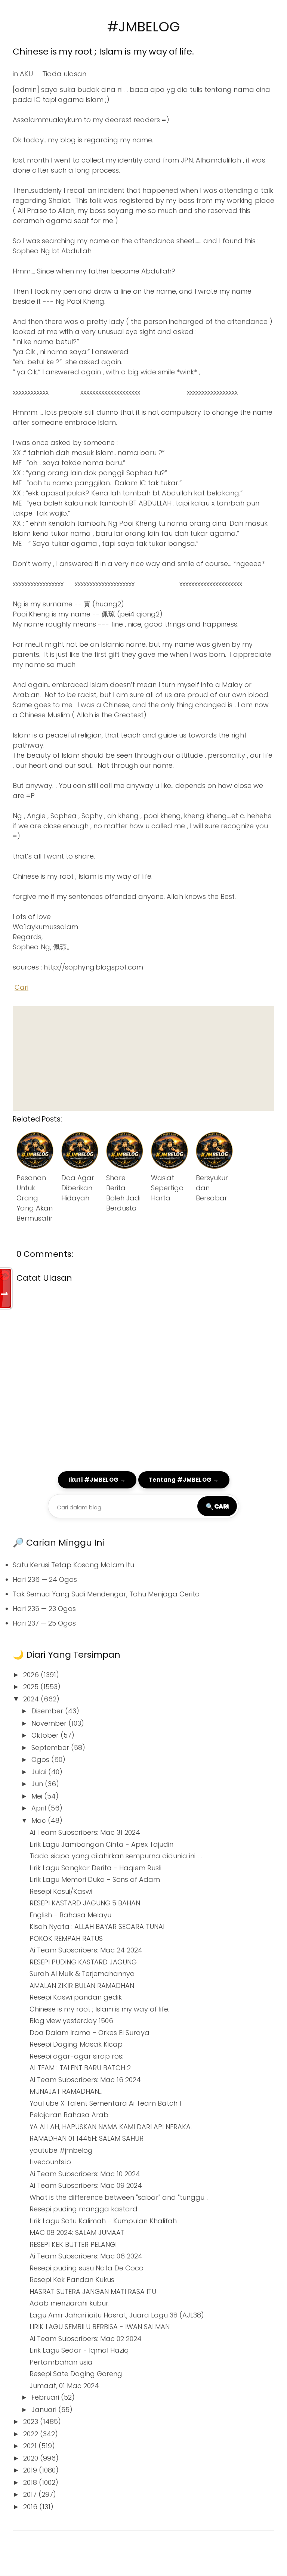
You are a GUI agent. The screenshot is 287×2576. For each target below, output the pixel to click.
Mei (38, 1796)
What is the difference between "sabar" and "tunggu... (119, 2197)
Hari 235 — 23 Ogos (44, 1609)
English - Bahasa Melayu (70, 1915)
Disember (48, 1711)
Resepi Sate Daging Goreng (76, 2374)
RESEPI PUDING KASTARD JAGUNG (83, 1962)
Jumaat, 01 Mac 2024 (64, 2386)
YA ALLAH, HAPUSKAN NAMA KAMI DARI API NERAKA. (111, 2127)
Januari (45, 2410)
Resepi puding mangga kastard (84, 2209)
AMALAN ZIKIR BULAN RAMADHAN (82, 1986)
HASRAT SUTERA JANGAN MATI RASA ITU (93, 2292)
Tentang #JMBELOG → (184, 1480)
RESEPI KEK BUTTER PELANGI (73, 2244)
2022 (32, 2434)
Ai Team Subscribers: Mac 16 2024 (85, 2080)
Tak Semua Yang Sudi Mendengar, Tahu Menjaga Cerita (106, 1594)
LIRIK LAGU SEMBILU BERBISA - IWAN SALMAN (100, 2327)
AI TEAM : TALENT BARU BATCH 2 (80, 2068)
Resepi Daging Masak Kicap (76, 2044)
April (40, 1808)
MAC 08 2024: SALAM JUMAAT (77, 2232)
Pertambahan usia (61, 2362)
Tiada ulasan (64, 74)
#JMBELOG (144, 27)
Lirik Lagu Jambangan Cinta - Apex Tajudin (101, 1844)
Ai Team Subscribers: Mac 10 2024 (85, 2174)
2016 (31, 2507)
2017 (31, 2494)
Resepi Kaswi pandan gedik (76, 1997)
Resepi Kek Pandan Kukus (72, 2280)
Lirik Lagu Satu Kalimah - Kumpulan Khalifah (103, 2221)
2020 (32, 2458)
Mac (40, 1820)
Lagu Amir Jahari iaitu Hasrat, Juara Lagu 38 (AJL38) (117, 2315)
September (51, 1748)
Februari (46, 2397)
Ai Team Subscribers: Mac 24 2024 (86, 1950)
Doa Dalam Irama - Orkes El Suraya (90, 2033)
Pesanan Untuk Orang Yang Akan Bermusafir (35, 1198)
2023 (32, 2422)
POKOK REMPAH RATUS (66, 1938)
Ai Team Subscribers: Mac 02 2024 (86, 2339)
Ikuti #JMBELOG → (97, 1480)
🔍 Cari (217, 1506)
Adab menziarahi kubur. (70, 2303)
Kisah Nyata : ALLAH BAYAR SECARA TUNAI (97, 1926)
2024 (32, 1699)
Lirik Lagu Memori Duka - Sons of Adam (95, 1879)
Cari (21, 987)
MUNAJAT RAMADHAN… (66, 2091)
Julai (40, 1772)
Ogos (41, 1759)
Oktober (46, 1735)
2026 (32, 1675)
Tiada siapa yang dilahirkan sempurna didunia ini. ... (116, 1856)
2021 (31, 2446)
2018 (31, 2482)
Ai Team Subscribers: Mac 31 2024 (85, 1832)
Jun (38, 1784)
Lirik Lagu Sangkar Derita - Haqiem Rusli (95, 1868)
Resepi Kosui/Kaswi (61, 1891)
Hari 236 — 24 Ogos (45, 1579)
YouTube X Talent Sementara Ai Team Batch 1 (106, 2103)
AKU (26, 74)
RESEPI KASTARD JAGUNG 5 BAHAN (85, 1903)
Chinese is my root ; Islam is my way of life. (103, 51)
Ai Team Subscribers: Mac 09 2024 (86, 2185)
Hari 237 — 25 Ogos (44, 1623)
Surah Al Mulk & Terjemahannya (82, 1974)
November (50, 1723)
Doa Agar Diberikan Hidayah (78, 1188)
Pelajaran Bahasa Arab (69, 2115)
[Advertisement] (143, 1058)
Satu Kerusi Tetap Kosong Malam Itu (73, 1565)
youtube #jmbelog (61, 2150)
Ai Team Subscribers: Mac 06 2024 (86, 2256)
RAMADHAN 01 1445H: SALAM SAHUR (87, 2138)
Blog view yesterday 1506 (71, 2021)
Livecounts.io (50, 2162)
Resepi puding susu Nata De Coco (87, 2268)
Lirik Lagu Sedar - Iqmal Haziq (79, 2350)
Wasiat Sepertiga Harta (167, 1188)
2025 (32, 1687)
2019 (31, 2470)
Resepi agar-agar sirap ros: (76, 2056)
